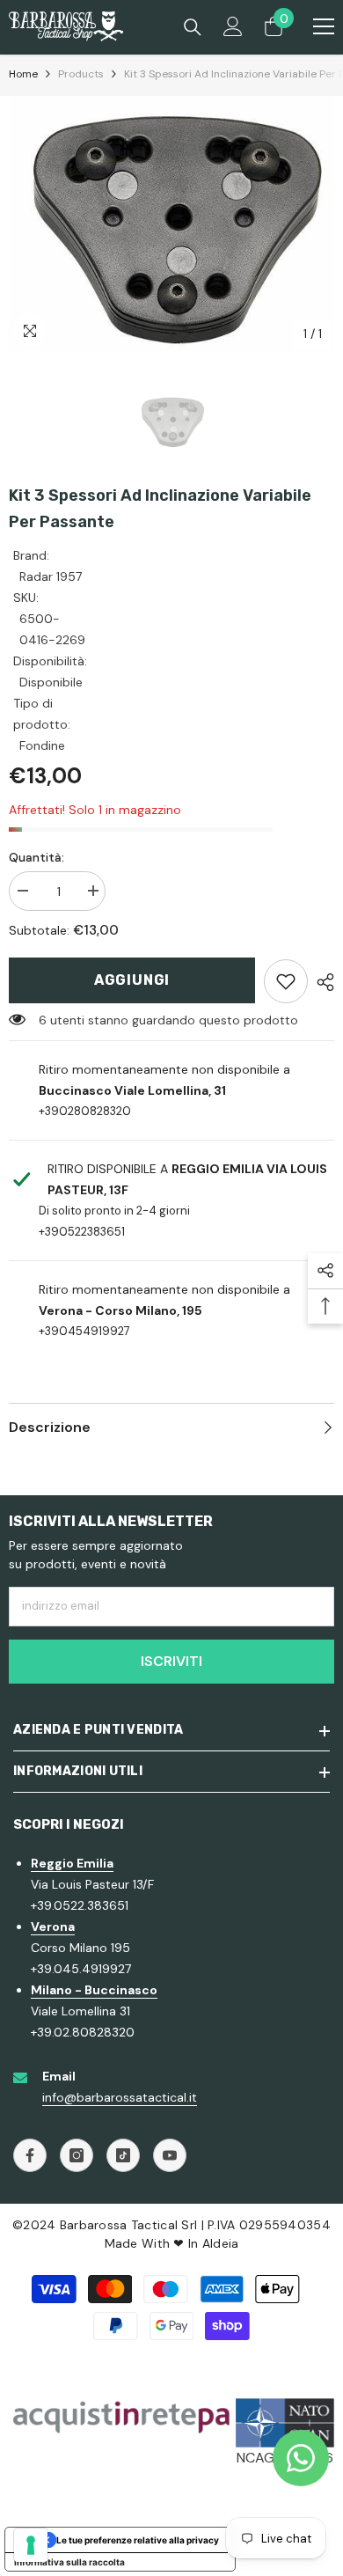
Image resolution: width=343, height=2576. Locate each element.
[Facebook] (30, 2155)
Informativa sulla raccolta (69, 2562)
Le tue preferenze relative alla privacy (138, 2540)
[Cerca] (193, 27)
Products (81, 74)
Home (23, 74)
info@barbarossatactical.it (120, 2097)
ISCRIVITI (171, 1661)
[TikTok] (123, 2155)
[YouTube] (170, 2155)
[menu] (324, 26)
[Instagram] (77, 2155)
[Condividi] (321, 982)
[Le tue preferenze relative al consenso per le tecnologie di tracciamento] (31, 2545)
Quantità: (36, 857)
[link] (286, 981)
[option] (171, 224)
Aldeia (221, 2243)
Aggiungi (132, 980)
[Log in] (233, 26)
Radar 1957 (51, 576)
